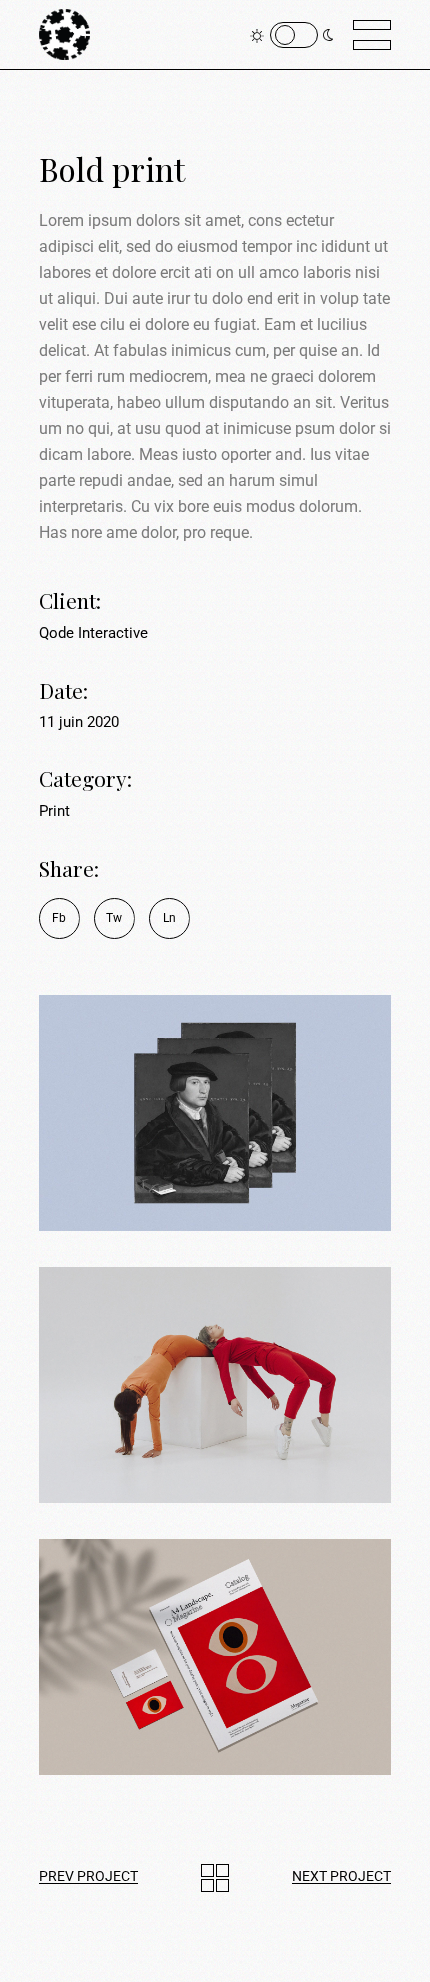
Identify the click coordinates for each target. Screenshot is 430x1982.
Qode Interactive (93, 633)
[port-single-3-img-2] (215, 1385)
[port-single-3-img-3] (215, 1657)
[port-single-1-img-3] (215, 1113)
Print (54, 811)
